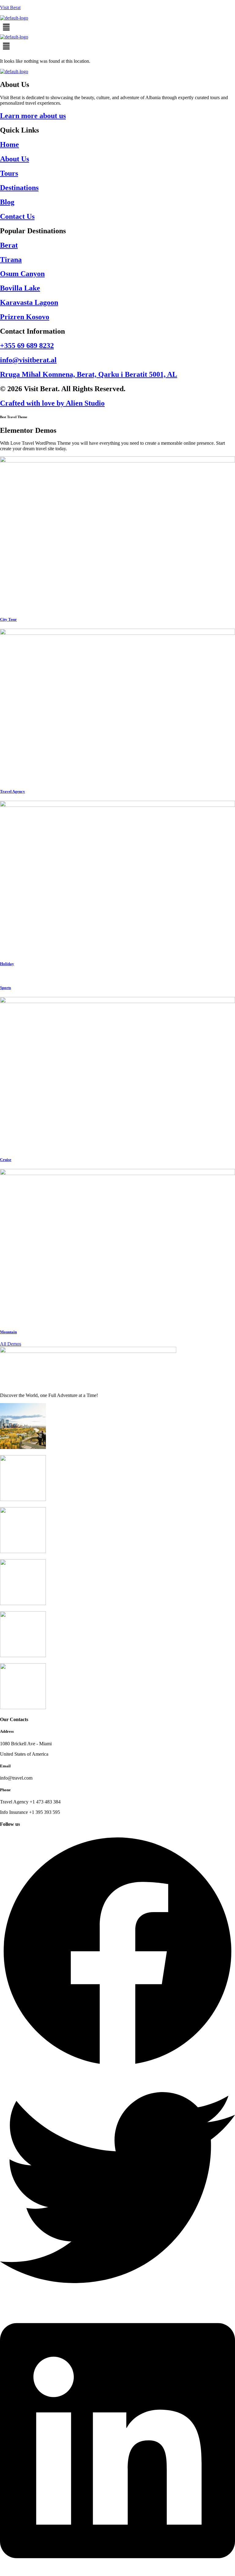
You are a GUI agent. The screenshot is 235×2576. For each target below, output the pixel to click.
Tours (9, 173)
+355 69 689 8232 (27, 346)
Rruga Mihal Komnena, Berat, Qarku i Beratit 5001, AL (89, 374)
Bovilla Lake (20, 288)
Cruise (6, 1160)
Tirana (11, 260)
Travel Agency (13, 791)
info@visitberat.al (28, 360)
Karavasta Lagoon (29, 302)
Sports (6, 988)
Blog (7, 202)
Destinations (19, 188)
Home (9, 144)
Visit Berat (10, 7)
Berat (9, 245)
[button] (117, 28)
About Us (15, 159)
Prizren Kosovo (25, 317)
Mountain (8, 1332)
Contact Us (17, 216)
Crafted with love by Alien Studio (52, 403)
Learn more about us (33, 116)
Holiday (7, 964)
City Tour (8, 619)
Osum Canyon (22, 274)
